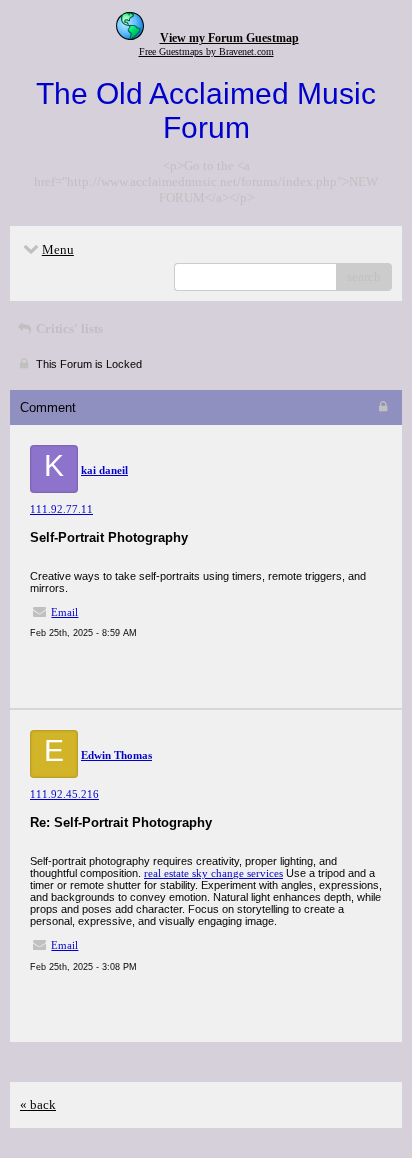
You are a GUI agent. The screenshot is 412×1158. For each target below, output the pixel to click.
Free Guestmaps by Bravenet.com (206, 51)
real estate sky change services (213, 873)
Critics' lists (68, 328)
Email (64, 612)
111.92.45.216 (64, 794)
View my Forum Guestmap (229, 38)
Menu (58, 249)
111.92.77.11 (61, 509)
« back (38, 1104)
